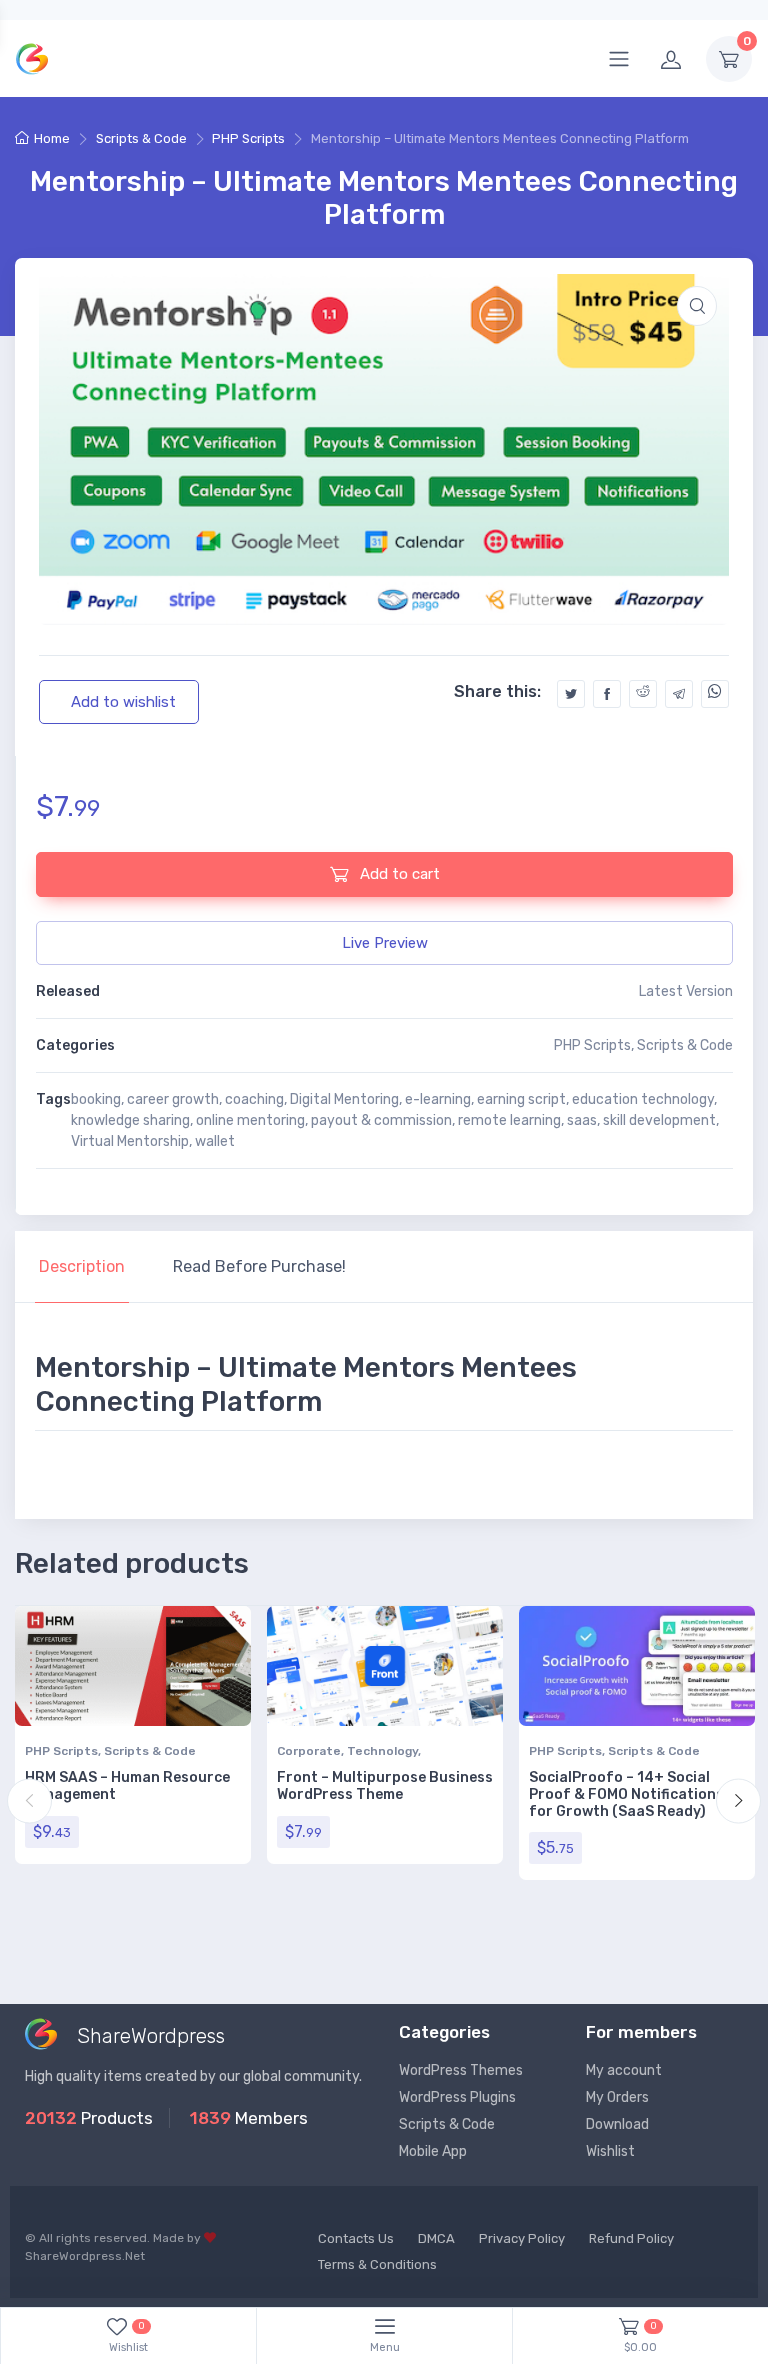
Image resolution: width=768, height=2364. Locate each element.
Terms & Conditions (377, 2264)
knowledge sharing (130, 1120)
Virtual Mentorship (130, 1141)
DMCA (436, 2238)
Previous (29, 1800)
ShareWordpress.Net (85, 2256)
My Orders (617, 2097)
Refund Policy (631, 2238)
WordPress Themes (461, 2070)
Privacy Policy (522, 2238)
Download (617, 2124)
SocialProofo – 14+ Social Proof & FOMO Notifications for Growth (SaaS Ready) (626, 1794)
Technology (382, 1751)
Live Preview (385, 943)
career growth (173, 1099)
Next (738, 1800)
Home (52, 138)
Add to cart (398, 874)
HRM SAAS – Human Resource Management (127, 1786)
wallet (215, 1141)
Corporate (309, 1751)
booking (96, 1099)
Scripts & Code (141, 138)
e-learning (438, 1099)
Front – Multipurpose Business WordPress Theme (385, 1786)
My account (624, 2070)
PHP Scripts (248, 138)
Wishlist (610, 2151)
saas (582, 1120)
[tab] (82, 1267)
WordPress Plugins (457, 2097)
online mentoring (250, 1120)
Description (82, 1266)
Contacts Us (356, 2238)
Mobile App (433, 2151)
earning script (521, 1099)
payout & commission (381, 1120)
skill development (659, 1120)
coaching (254, 1099)
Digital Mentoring (344, 1099)
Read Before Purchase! (259, 1266)
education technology (643, 1099)
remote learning (509, 1120)
